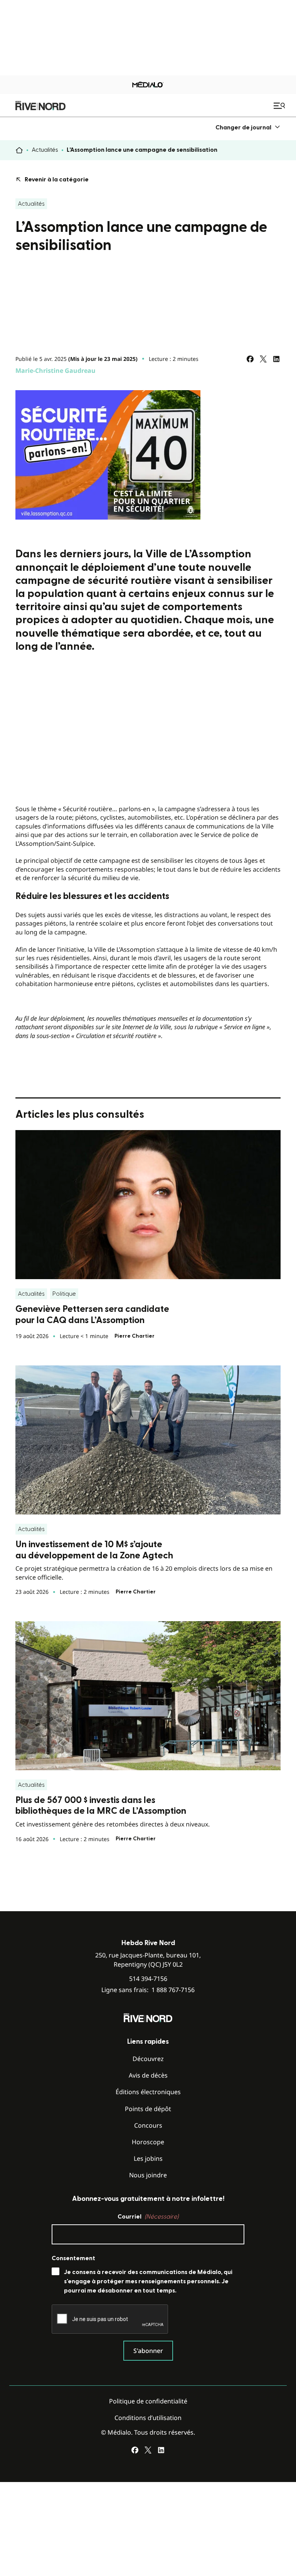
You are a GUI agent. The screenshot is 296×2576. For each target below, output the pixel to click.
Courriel (148, 2217)
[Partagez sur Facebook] (250, 359)
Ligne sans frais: (148, 1990)
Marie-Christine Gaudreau (55, 371)
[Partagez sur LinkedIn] (276, 359)
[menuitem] (248, 127)
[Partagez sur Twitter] (263, 359)
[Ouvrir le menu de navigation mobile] (280, 106)
